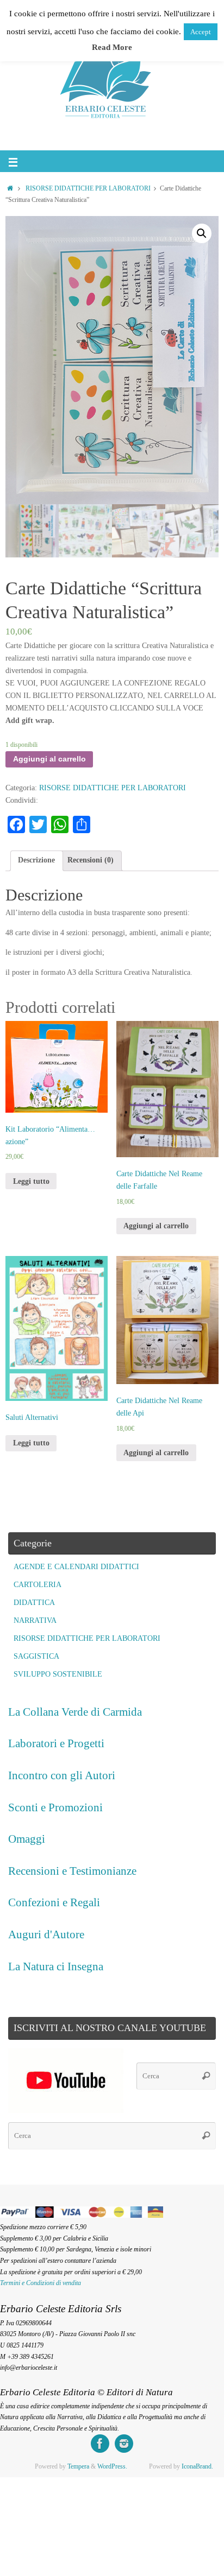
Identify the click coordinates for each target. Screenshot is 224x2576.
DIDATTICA (34, 1603)
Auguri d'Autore (46, 1934)
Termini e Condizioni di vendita (41, 2283)
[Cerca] (206, 2076)
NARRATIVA (35, 1620)
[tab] (37, 861)
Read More (112, 47)
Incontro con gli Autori (62, 1775)
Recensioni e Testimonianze (72, 1871)
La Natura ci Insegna (56, 1966)
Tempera (78, 2466)
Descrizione (36, 860)
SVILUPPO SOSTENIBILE (58, 1674)
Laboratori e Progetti (56, 1743)
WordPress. (112, 2466)
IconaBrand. (197, 2466)
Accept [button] (201, 32)
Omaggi (27, 1839)
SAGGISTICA (36, 1656)
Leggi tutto (31, 1181)
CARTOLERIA (38, 1585)
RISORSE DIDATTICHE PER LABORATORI (88, 188)
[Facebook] (100, 2444)
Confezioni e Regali (54, 1902)
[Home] (10, 188)
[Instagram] (124, 2444)
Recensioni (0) (91, 860)
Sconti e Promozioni (55, 1807)
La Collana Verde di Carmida (75, 1712)
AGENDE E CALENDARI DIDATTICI (76, 1567)
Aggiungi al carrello (49, 759)
